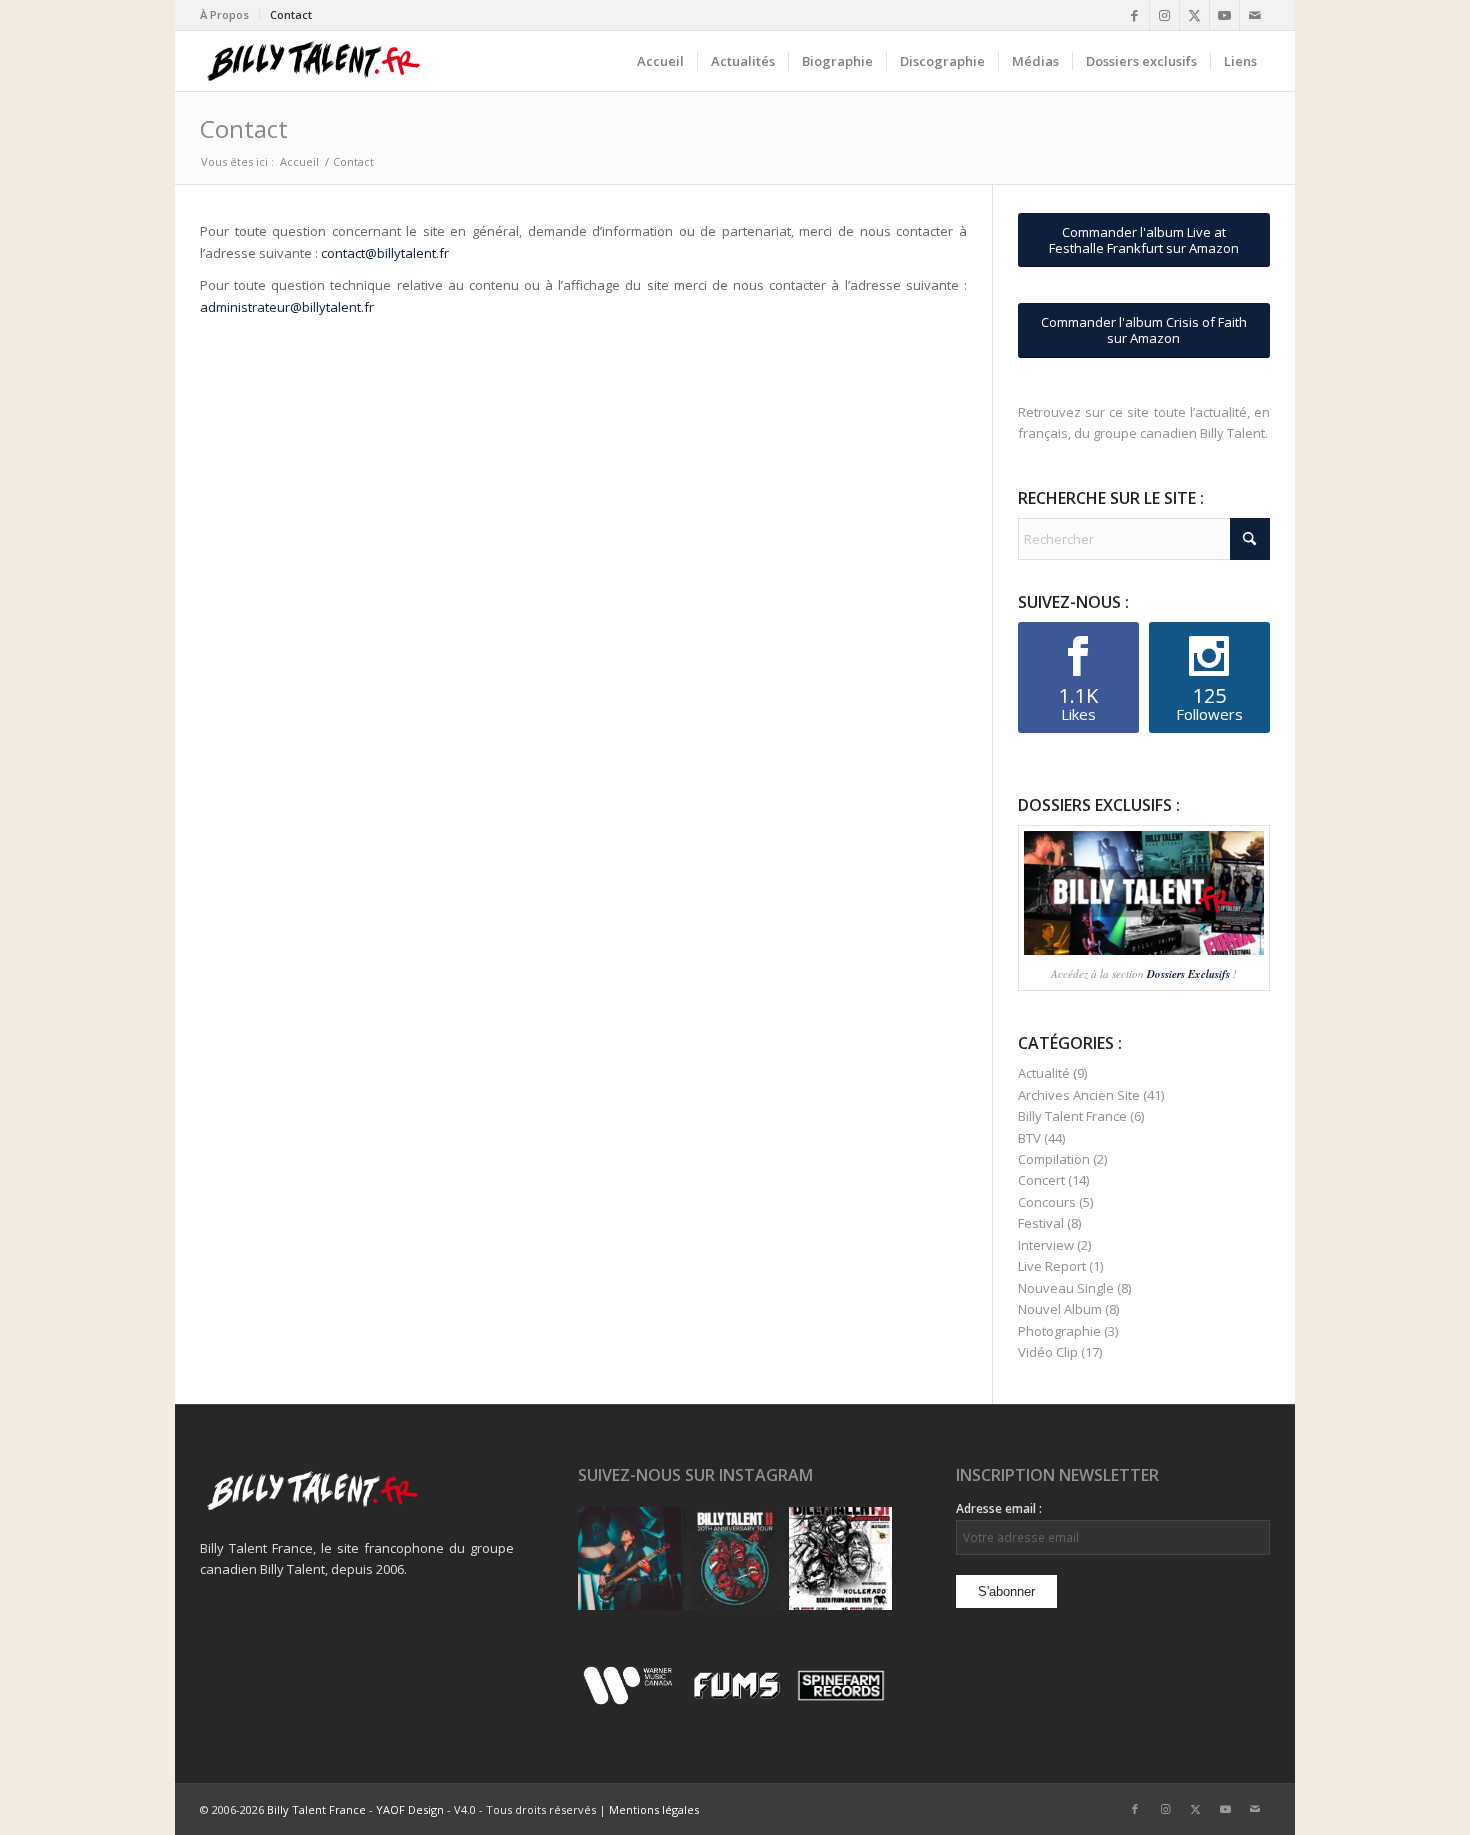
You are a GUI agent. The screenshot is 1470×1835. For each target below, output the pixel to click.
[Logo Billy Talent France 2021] (313, 61)
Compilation (1054, 1159)
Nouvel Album (1060, 1309)
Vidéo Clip (1048, 1352)
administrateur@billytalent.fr (287, 307)
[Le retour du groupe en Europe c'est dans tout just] (840, 1558)
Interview (1046, 1245)
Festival (1041, 1223)
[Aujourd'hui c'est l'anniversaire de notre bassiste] (629, 1558)
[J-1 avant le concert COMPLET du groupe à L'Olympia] (734, 1558)
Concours (1047, 1202)
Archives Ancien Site (1079, 1095)
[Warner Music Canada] (630, 1701)
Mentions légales (654, 1809)
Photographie (1059, 1331)
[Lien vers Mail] (1255, 15)
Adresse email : (999, 1508)
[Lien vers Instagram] (1164, 15)
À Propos (224, 14)
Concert (1041, 1180)
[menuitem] (230, 15)
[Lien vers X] (1194, 15)
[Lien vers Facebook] (1134, 15)
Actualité (1044, 1073)
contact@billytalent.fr (385, 253)
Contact (291, 14)
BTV (1029, 1138)
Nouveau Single (1066, 1288)
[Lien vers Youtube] (1224, 15)
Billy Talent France (1072, 1116)
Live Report (1052, 1266)
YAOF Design (410, 1809)
